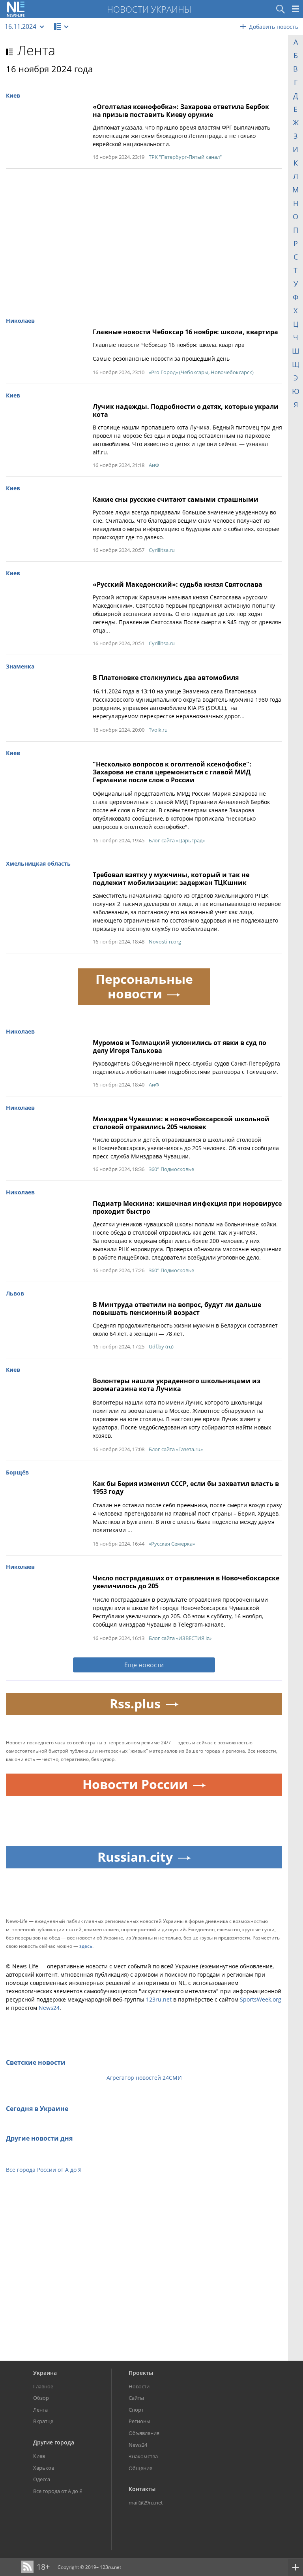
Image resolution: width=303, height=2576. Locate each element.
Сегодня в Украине (37, 2109)
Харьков (44, 2468)
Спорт (136, 2410)
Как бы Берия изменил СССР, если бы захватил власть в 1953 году (186, 1488)
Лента (36, 50)
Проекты (141, 2373)
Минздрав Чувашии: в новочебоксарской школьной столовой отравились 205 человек (181, 1123)
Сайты (136, 2398)
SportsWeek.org (261, 1999)
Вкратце (43, 2421)
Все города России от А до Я (44, 2170)
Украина (45, 2373)
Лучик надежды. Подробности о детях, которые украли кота (186, 411)
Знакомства (143, 2456)
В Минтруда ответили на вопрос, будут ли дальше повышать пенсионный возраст (177, 1309)
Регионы (139, 2421)
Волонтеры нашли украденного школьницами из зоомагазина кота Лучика (177, 1385)
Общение (140, 2468)
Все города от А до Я (58, 2491)
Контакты (142, 2489)
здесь (86, 1946)
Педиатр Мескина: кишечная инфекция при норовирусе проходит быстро (187, 1207)
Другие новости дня (39, 2138)
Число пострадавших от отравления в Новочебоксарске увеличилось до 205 (186, 1582)
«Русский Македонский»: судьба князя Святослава (178, 584)
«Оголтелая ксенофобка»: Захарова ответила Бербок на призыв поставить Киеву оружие (181, 111)
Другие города (54, 2442)
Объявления (144, 2433)
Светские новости (36, 2062)
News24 (49, 2008)
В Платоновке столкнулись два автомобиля (166, 678)
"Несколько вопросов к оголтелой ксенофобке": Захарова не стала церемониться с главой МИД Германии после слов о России (172, 772)
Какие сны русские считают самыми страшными (176, 499)
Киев (39, 2456)
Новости (139, 2386)
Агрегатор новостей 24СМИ (144, 2078)
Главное (43, 2386)
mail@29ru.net (146, 2503)
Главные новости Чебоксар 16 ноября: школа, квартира (185, 332)
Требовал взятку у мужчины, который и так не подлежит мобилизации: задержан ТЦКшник (171, 879)
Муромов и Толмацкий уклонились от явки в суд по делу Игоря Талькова (180, 1047)
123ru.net (159, 1999)
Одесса (42, 2479)
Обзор (41, 2398)
